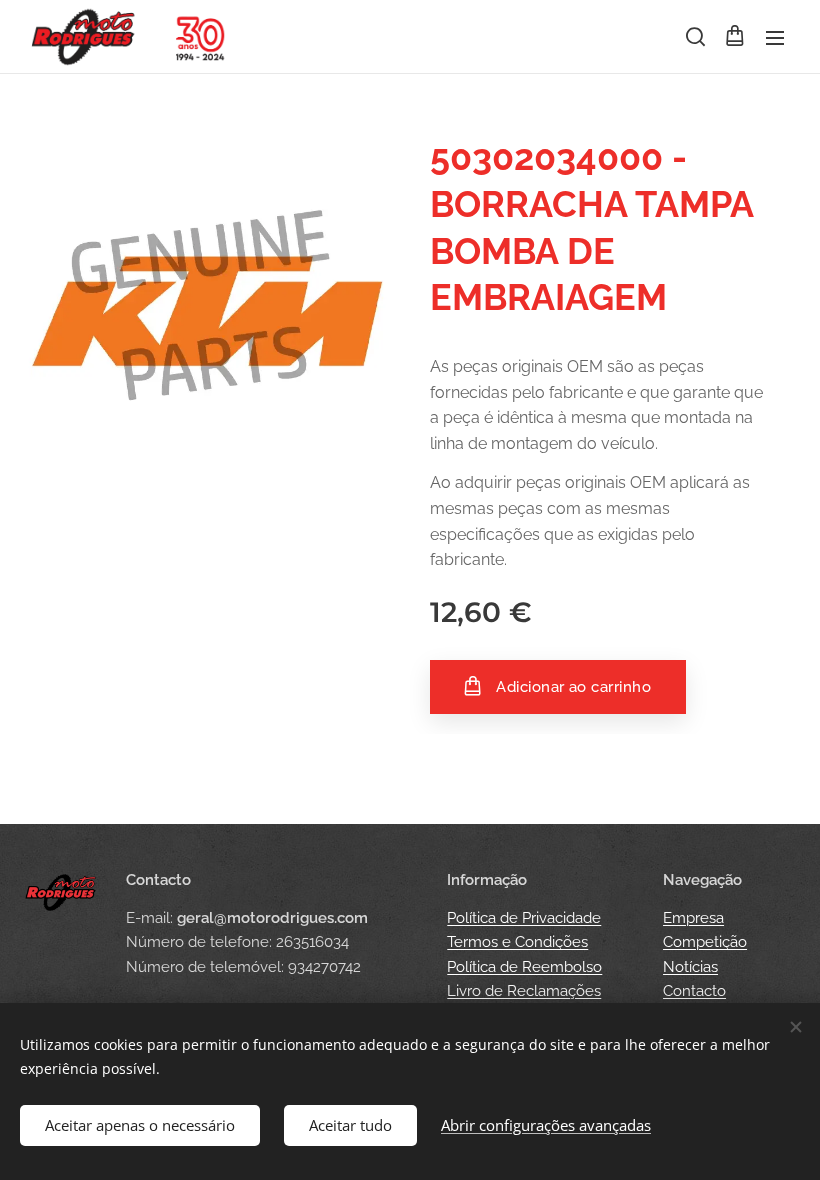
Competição (705, 942)
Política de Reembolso (524, 967)
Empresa (693, 918)
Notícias (690, 967)
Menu (775, 37)
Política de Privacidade (524, 918)
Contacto (694, 991)
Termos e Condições (517, 942)
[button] (694, 37)
